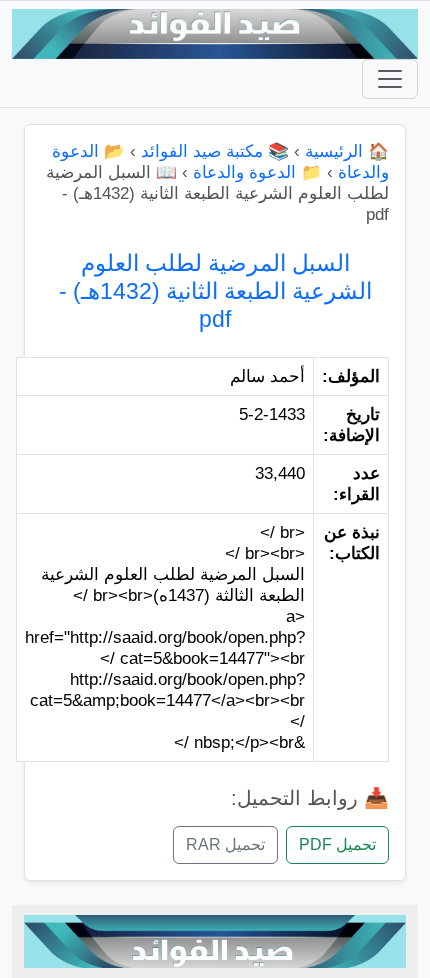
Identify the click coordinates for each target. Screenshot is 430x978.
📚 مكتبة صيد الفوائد (215, 151)
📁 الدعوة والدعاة (257, 172)
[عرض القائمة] (390, 79)
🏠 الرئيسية (347, 151)
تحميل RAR (225, 844)
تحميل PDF (337, 844)
